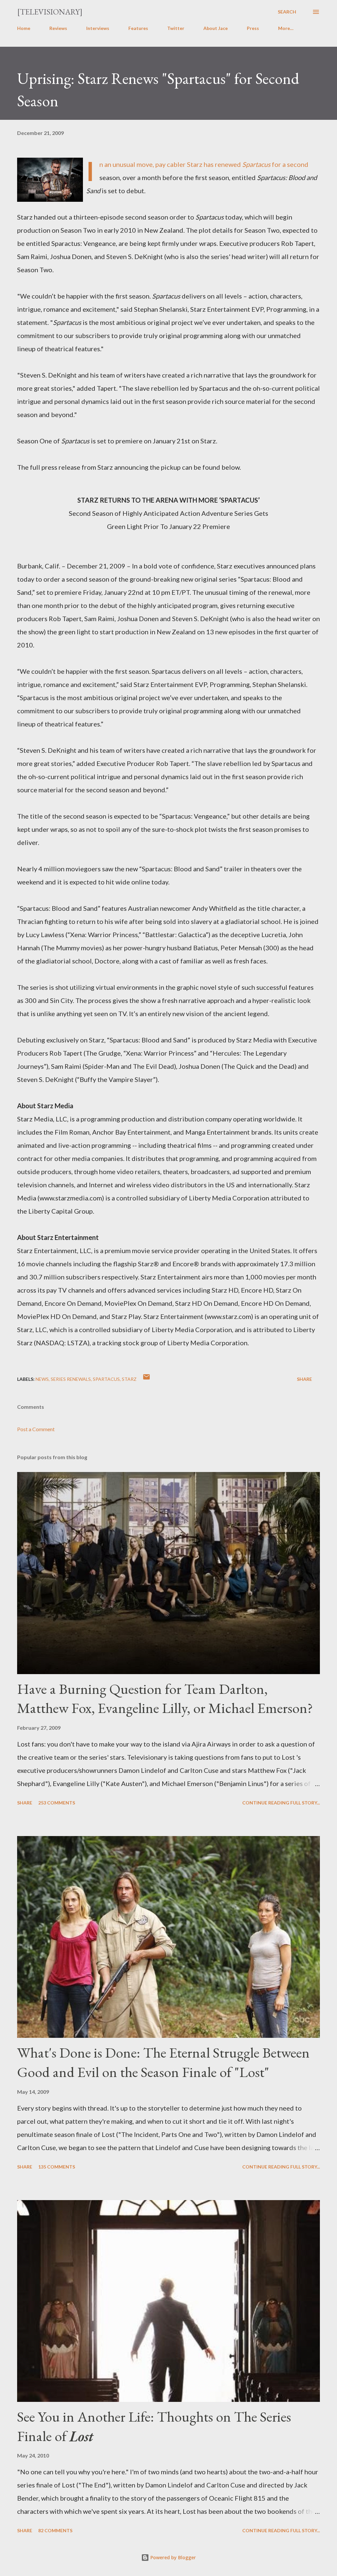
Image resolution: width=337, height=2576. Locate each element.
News (42, 1379)
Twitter (176, 28)
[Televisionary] (50, 12)
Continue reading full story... (281, 1803)
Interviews (98, 28)
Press (253, 28)
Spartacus (106, 1379)
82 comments (55, 2530)
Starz (129, 1379)
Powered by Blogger (172, 2557)
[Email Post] (146, 1379)
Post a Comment (36, 1429)
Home (24, 28)
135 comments (57, 2167)
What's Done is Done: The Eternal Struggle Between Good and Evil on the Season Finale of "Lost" (163, 2062)
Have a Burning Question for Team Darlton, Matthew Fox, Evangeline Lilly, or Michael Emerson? (165, 1698)
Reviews (58, 28)
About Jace (216, 28)
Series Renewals (71, 1379)
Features (138, 28)
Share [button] (304, 1379)
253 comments (57, 1803)
